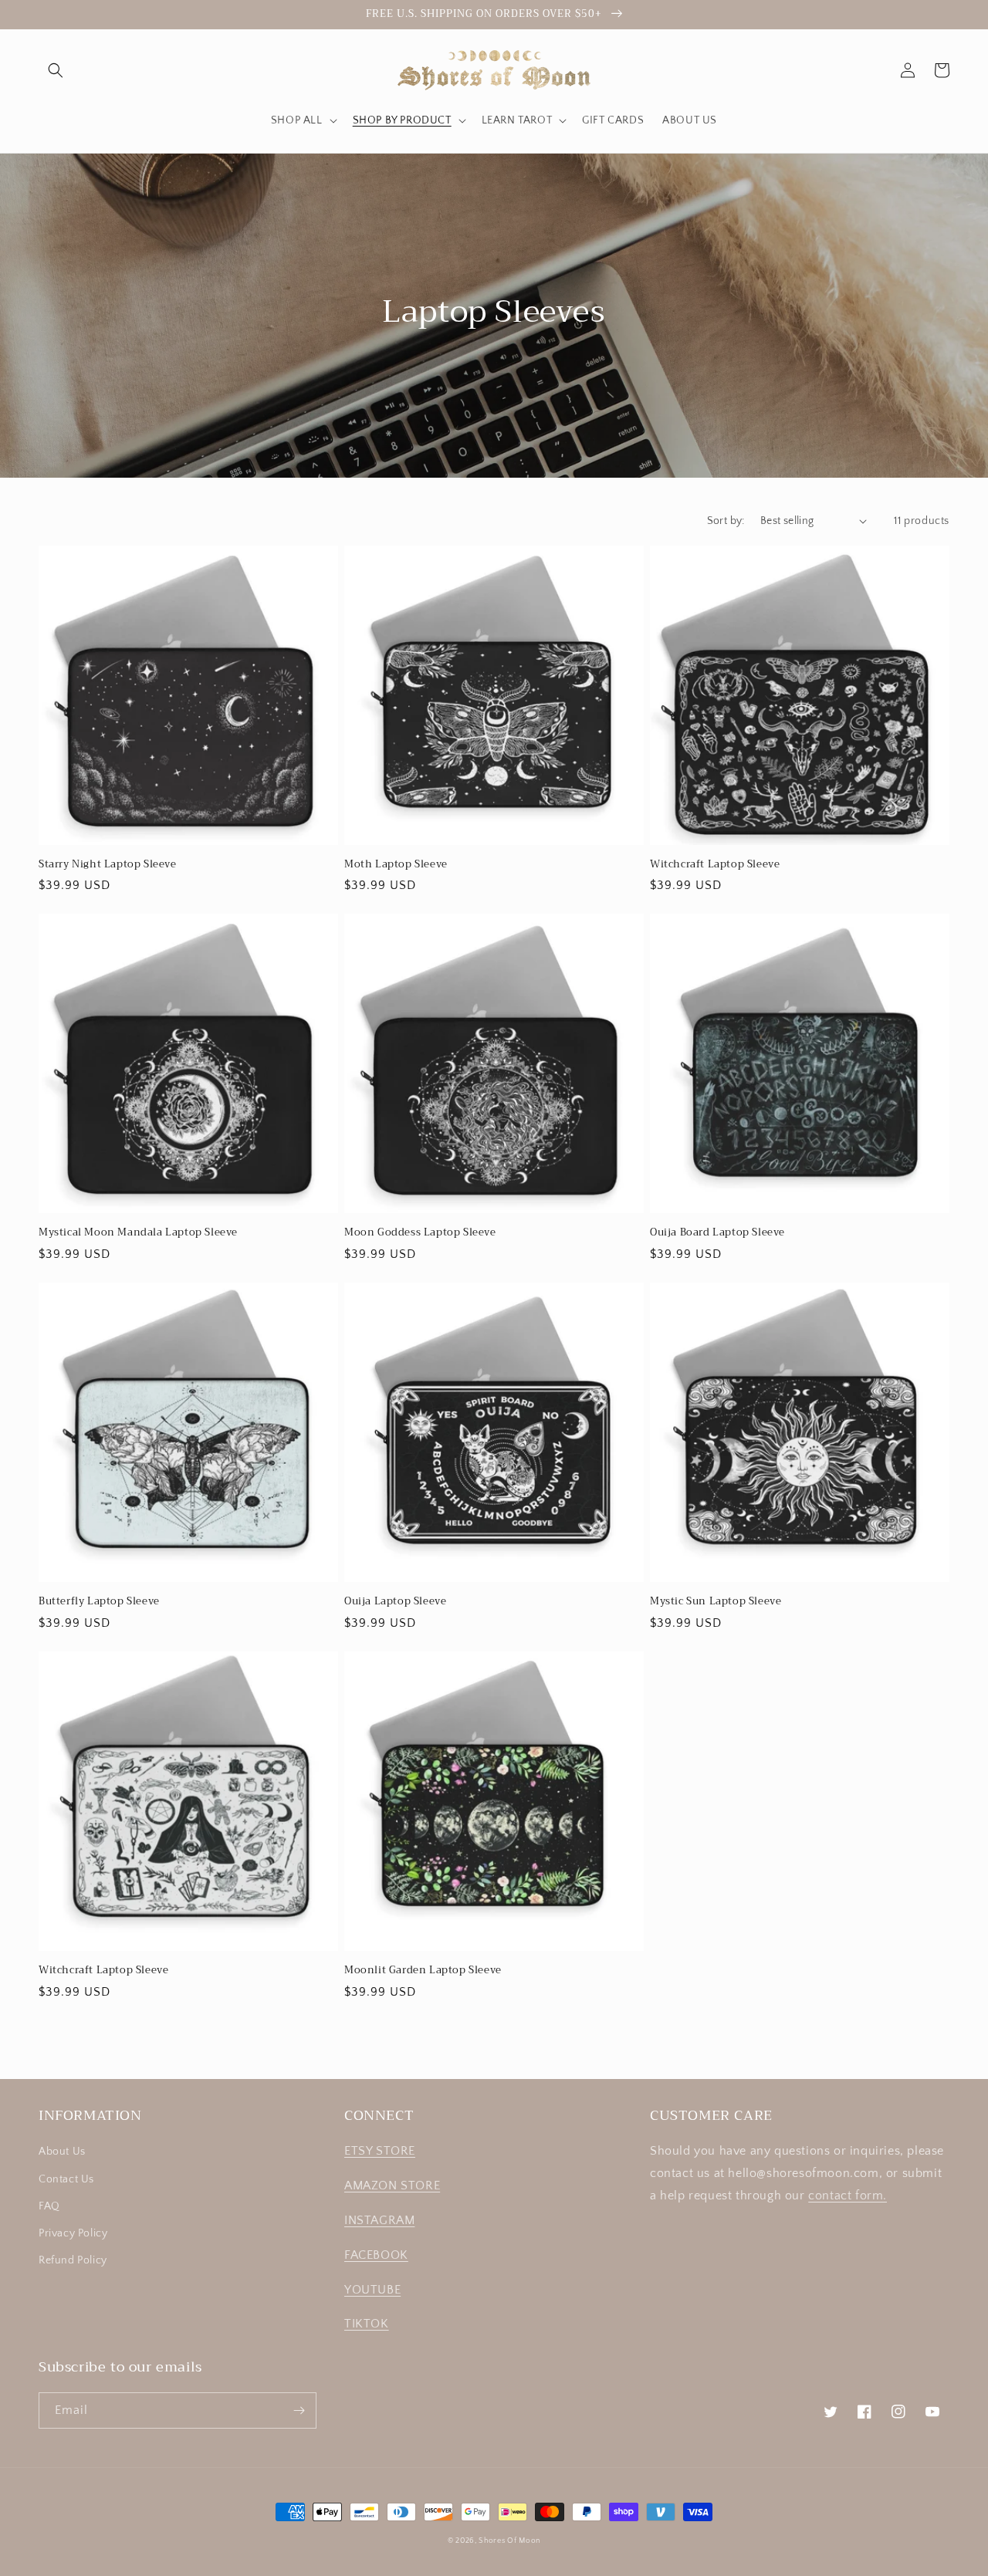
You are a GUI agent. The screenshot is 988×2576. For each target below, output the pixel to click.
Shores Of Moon (509, 2541)
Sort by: (726, 521)
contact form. (848, 2196)
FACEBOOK (376, 2255)
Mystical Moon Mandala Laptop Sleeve (138, 1233)
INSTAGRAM (379, 2220)
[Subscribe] (299, 2410)
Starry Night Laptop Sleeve (108, 865)
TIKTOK (367, 2324)
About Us (62, 2152)
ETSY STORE (380, 2151)
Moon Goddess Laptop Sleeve (420, 1233)
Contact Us (66, 2179)
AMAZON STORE (392, 2186)
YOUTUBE (372, 2290)
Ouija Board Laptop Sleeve (717, 1233)
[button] (56, 70)
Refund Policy (73, 2260)
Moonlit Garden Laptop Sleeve (423, 1971)
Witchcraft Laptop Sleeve (715, 865)
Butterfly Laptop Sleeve (99, 1602)
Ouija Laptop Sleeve (395, 1602)
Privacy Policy (73, 2233)
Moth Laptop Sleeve (396, 865)
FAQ (49, 2206)
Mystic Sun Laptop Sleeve (716, 1602)
